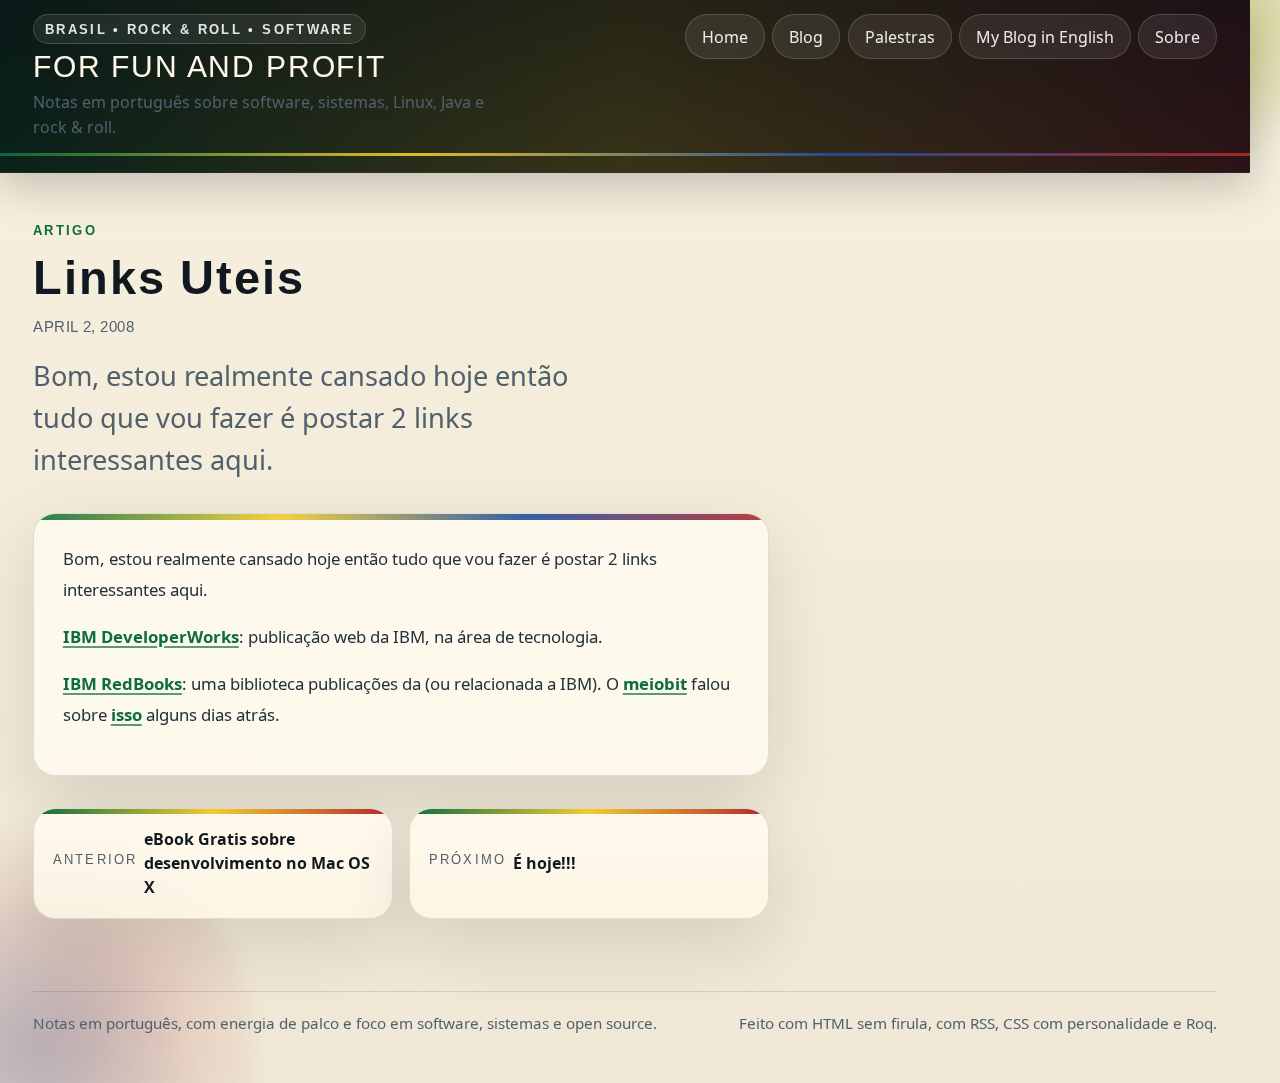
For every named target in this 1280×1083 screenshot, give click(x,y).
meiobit (655, 683)
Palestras (900, 37)
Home (725, 37)
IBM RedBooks (122, 683)
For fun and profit (209, 66)
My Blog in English (1045, 37)
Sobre (1177, 37)
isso (126, 714)
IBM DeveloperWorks (151, 636)
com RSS (965, 1023)
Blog (806, 37)
